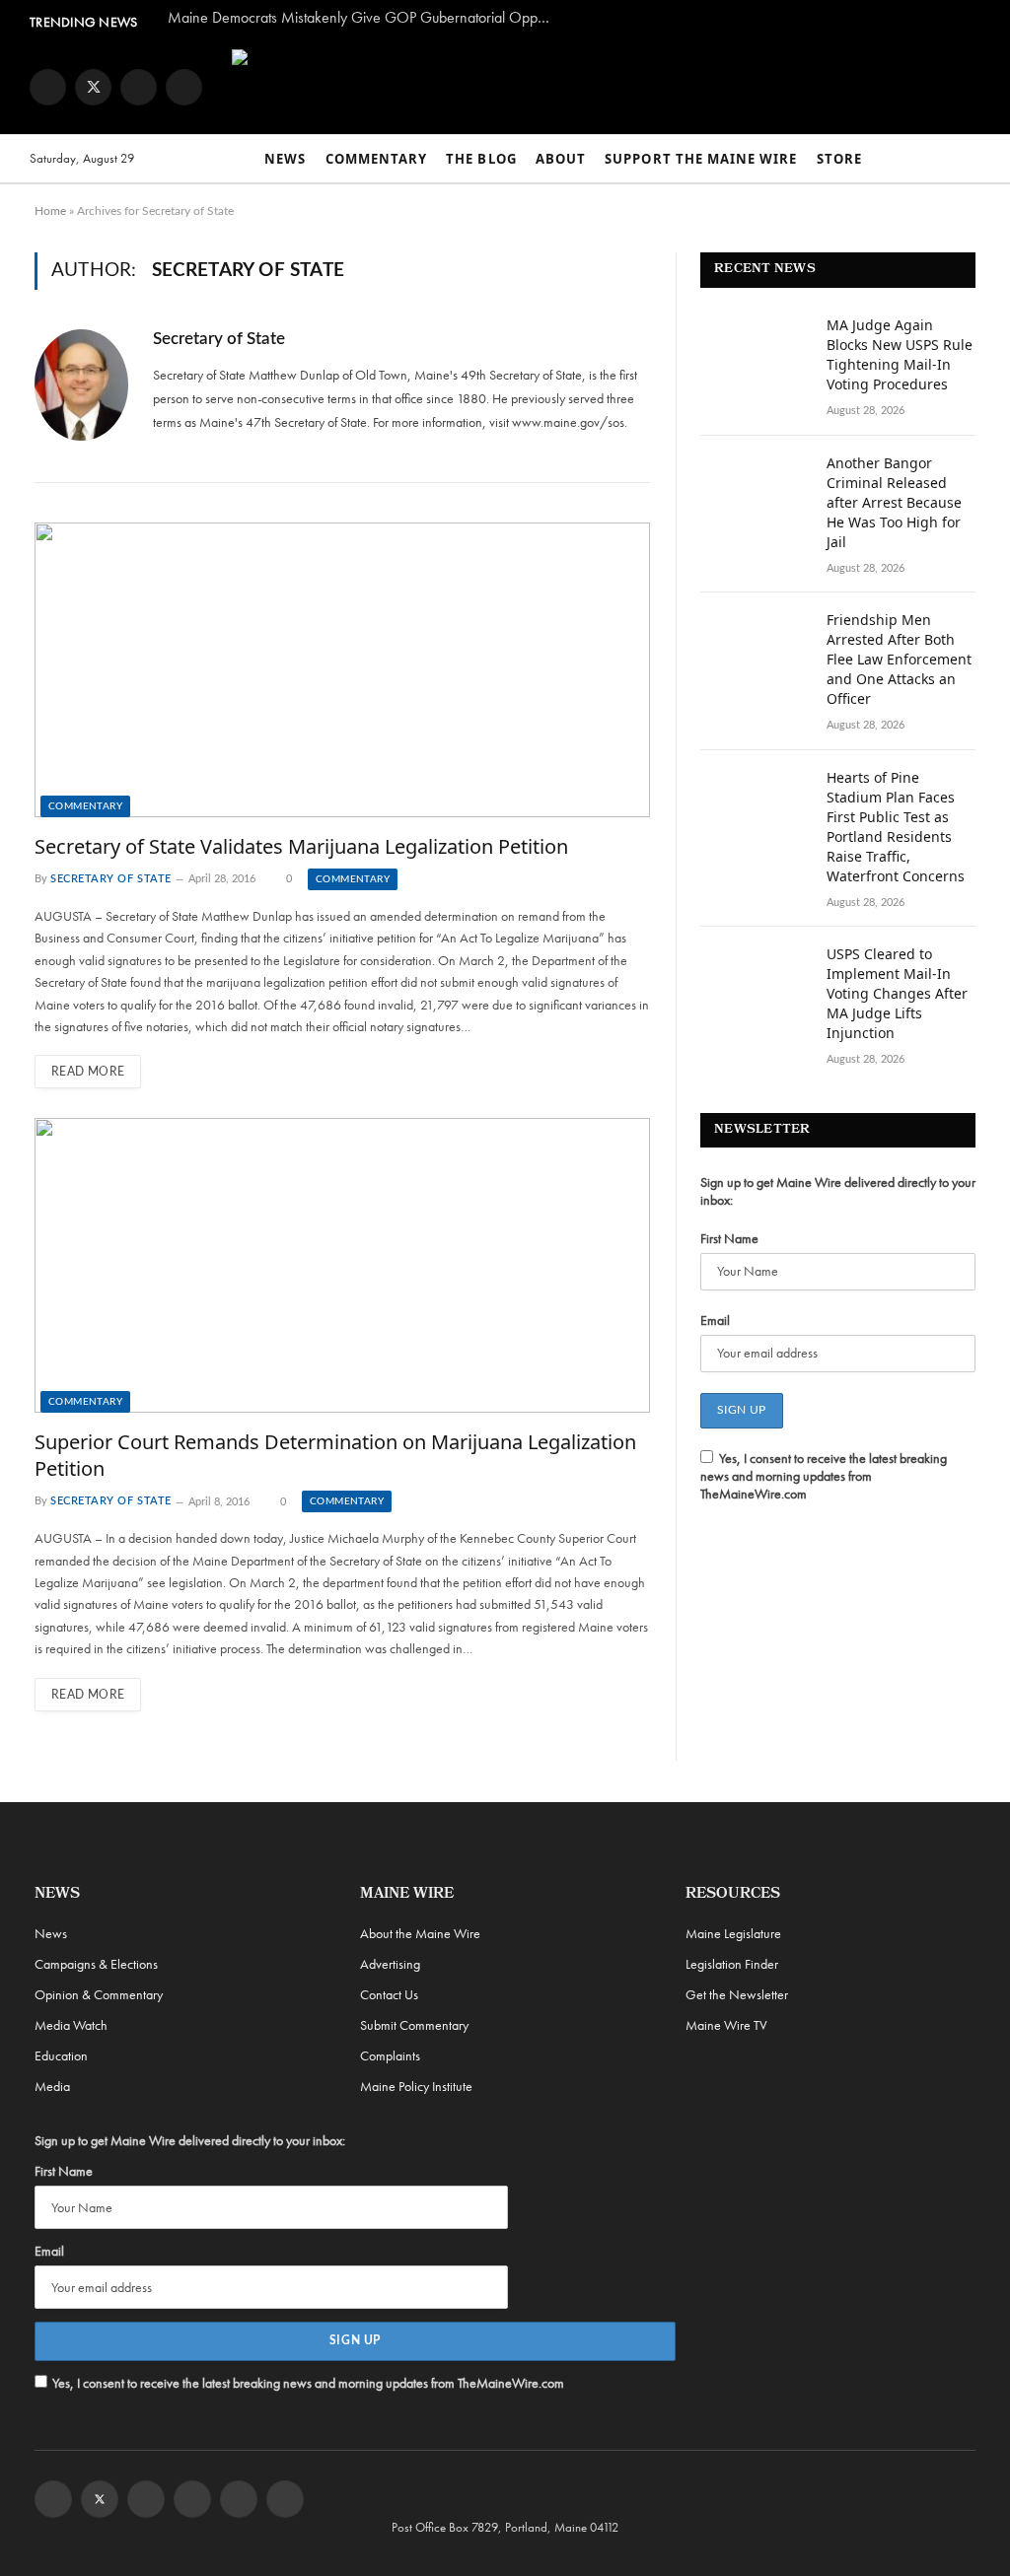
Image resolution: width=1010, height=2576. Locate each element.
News (285, 159)
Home (50, 211)
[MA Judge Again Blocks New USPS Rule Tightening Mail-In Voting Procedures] (755, 351)
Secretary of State (219, 339)
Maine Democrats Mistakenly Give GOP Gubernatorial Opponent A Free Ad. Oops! (365, 18)
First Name (729, 1238)
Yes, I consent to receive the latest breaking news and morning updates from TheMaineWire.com (824, 1476)
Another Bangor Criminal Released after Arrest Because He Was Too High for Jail (894, 502)
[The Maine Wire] (575, 87)
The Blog (481, 159)
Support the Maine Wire (701, 159)
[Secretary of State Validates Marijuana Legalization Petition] (342, 669)
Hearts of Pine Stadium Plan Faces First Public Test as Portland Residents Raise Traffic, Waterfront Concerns (896, 827)
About (561, 159)
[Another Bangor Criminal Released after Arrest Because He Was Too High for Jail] (755, 489)
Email (715, 1320)
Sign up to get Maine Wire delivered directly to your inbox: (838, 1191)
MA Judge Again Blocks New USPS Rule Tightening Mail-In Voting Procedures (900, 354)
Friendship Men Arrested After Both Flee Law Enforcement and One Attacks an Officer (899, 659)
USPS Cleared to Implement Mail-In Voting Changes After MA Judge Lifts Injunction (897, 993)
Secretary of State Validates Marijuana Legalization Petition (301, 846)
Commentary (376, 159)
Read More (88, 1072)
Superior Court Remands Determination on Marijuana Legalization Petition (335, 1455)
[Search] (972, 159)
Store (839, 159)
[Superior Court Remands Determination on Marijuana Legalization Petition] (342, 1265)
